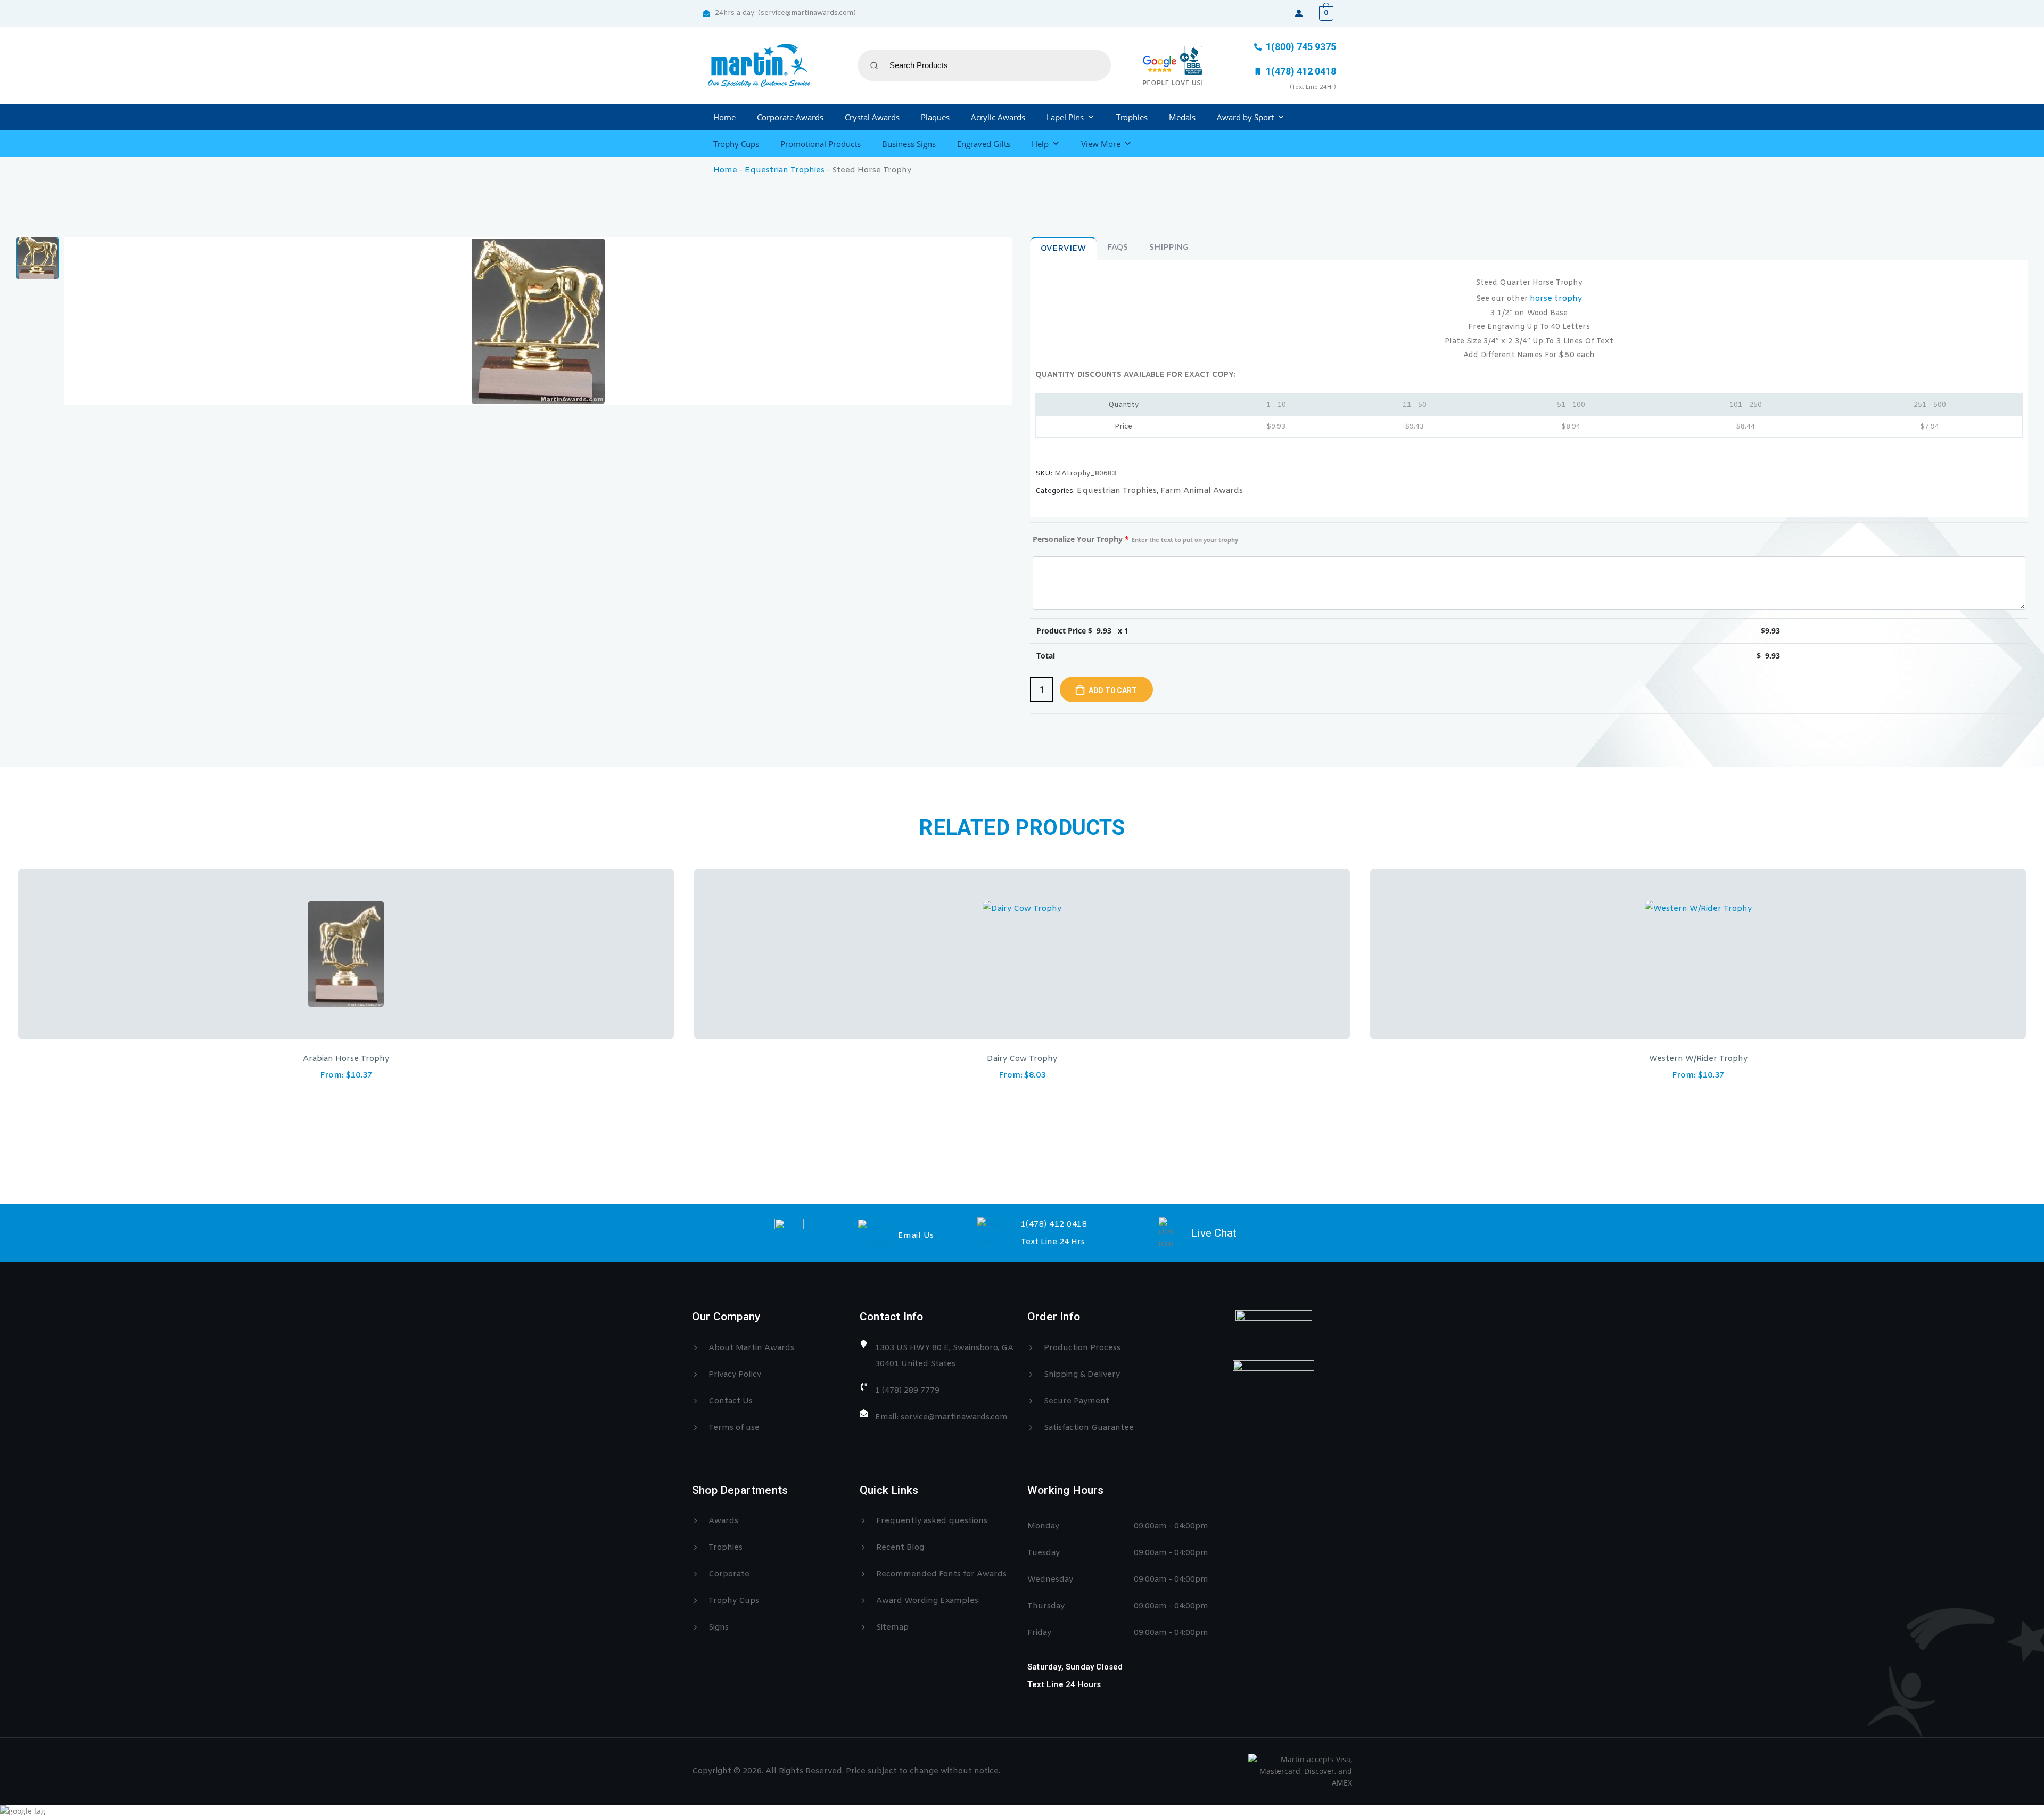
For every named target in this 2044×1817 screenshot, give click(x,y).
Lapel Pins (1065, 117)
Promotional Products (821, 144)
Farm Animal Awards (1202, 491)
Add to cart (1113, 690)
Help (1040, 144)
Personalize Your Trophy (1135, 539)
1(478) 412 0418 (1054, 1224)
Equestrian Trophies (785, 170)
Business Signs (909, 144)
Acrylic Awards (998, 117)
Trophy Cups (736, 144)
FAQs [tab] (1118, 248)
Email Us (916, 1236)
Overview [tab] (1063, 249)
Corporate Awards (790, 117)
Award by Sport (1245, 117)
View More (1101, 144)
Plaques (935, 117)
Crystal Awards (872, 117)
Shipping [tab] (1169, 248)
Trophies (1132, 117)
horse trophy (1556, 299)
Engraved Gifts (984, 144)
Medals (1182, 117)
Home (724, 117)
